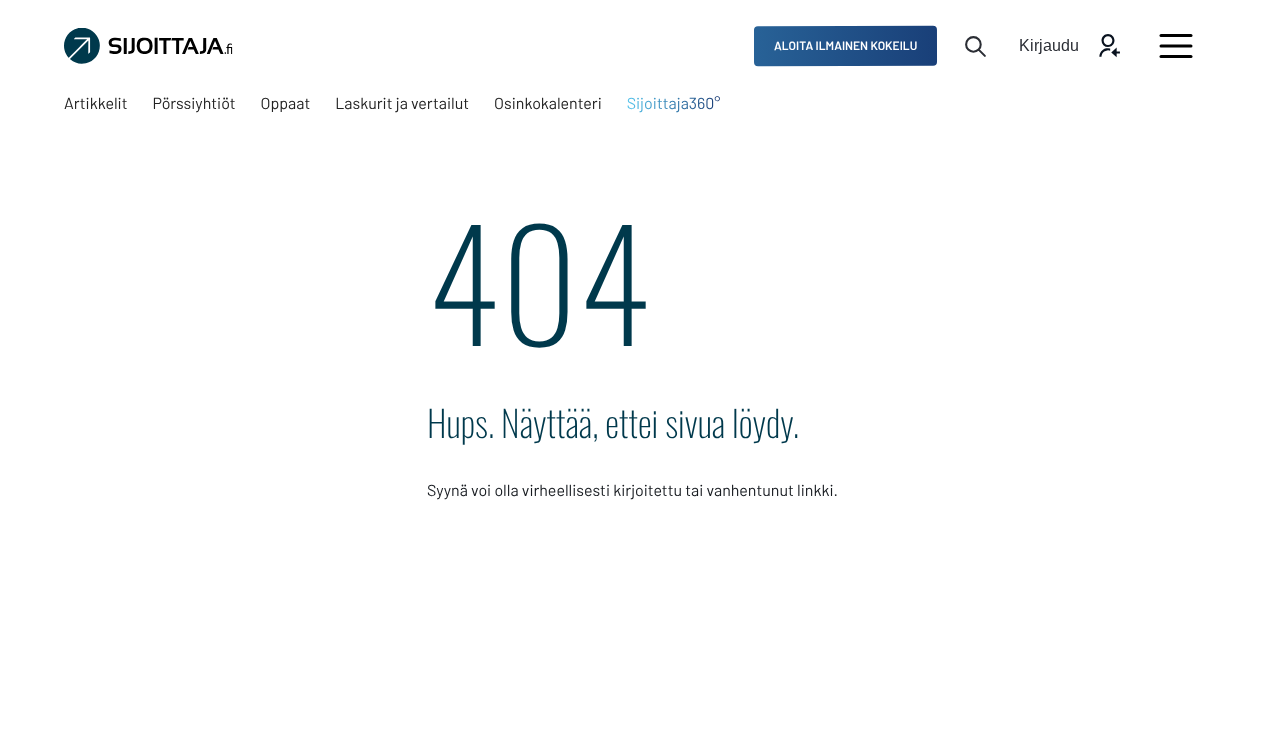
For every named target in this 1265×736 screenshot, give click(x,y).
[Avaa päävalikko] (1176, 46)
